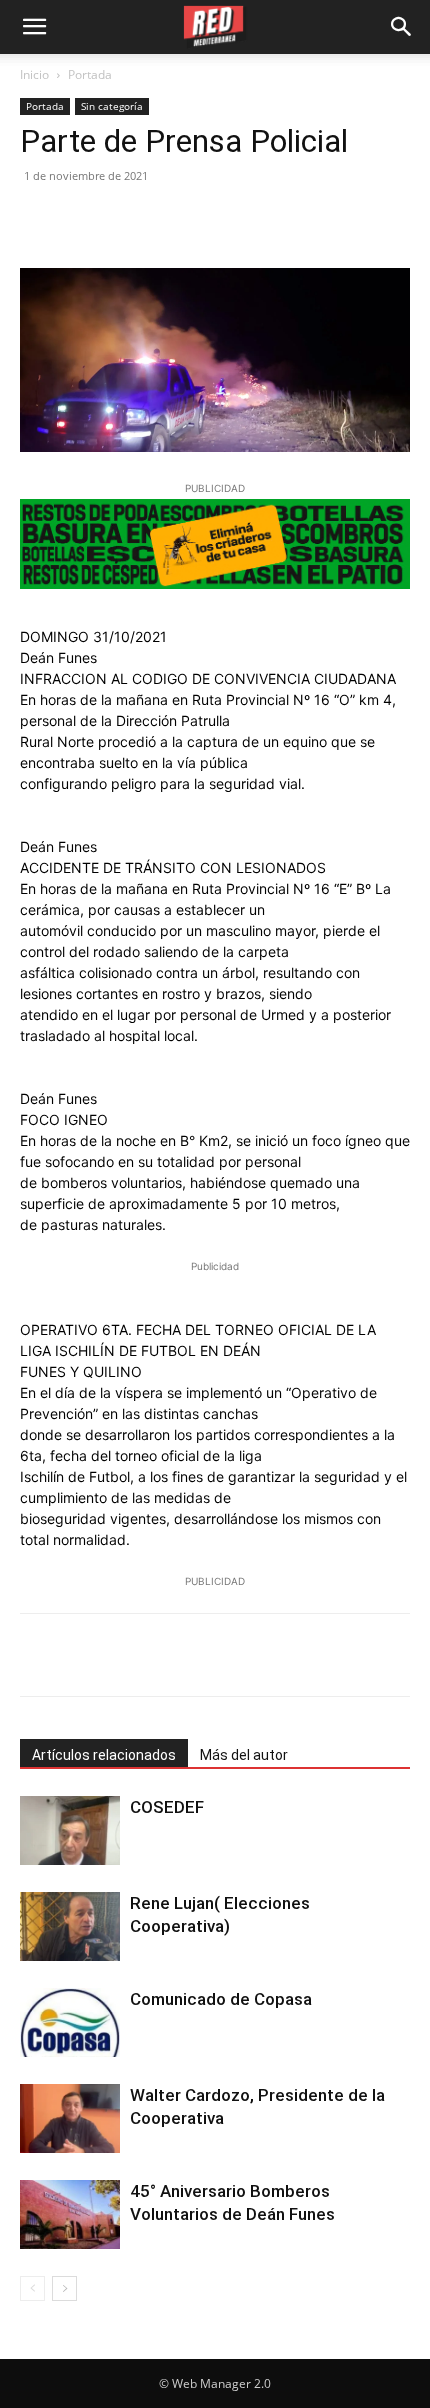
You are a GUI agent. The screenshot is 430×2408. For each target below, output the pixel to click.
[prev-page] (32, 2288)
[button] (402, 27)
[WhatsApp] (178, 221)
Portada (90, 74)
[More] (277, 1655)
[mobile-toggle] (34, 27)
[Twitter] (86, 221)
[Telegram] (270, 221)
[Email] (224, 221)
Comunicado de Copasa (221, 1999)
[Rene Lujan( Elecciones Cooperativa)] (70, 1926)
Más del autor (244, 1755)
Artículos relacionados (104, 1755)
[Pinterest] (132, 221)
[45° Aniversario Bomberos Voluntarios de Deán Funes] (70, 2214)
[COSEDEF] (70, 1830)
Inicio (34, 74)
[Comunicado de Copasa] (70, 2022)
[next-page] (64, 2288)
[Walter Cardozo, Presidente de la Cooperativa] (70, 2118)
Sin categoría (112, 106)
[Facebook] (40, 221)
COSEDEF (167, 1807)
